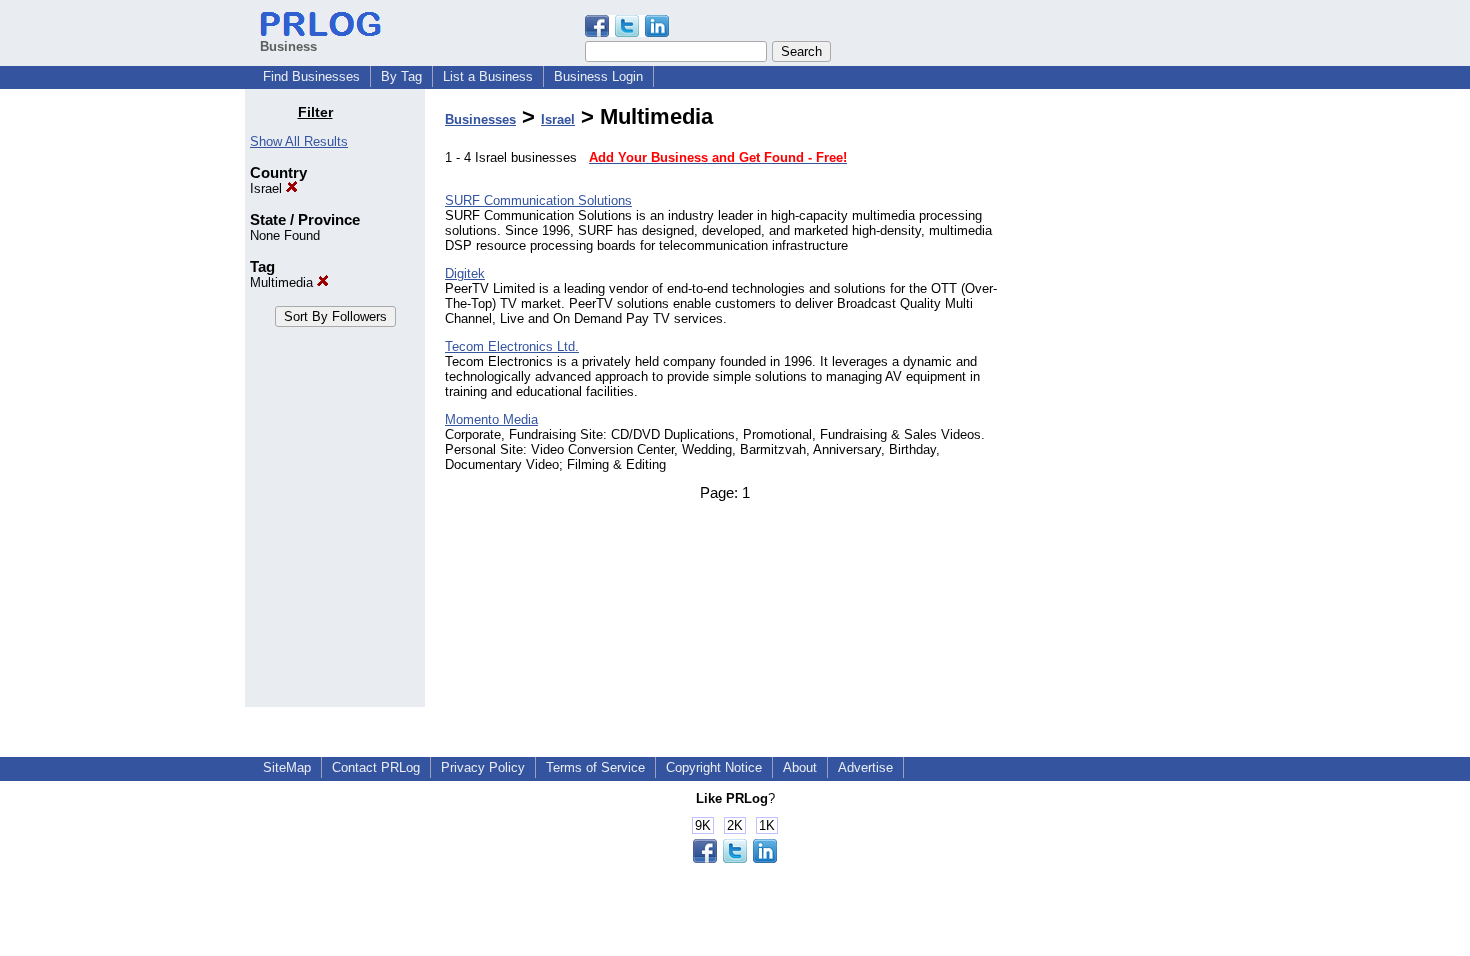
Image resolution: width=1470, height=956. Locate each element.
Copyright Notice (714, 767)
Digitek (465, 273)
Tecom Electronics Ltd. (512, 346)
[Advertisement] (1123, 404)
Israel (268, 188)
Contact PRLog (376, 767)
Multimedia (283, 282)
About (800, 767)
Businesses (480, 119)
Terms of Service (595, 767)
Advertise (865, 767)
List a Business (488, 76)
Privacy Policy (483, 767)
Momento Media (491, 419)
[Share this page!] (627, 32)
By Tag (401, 76)
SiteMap (287, 767)
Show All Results (299, 141)
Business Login (598, 76)
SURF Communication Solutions (538, 200)
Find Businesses (311, 76)
